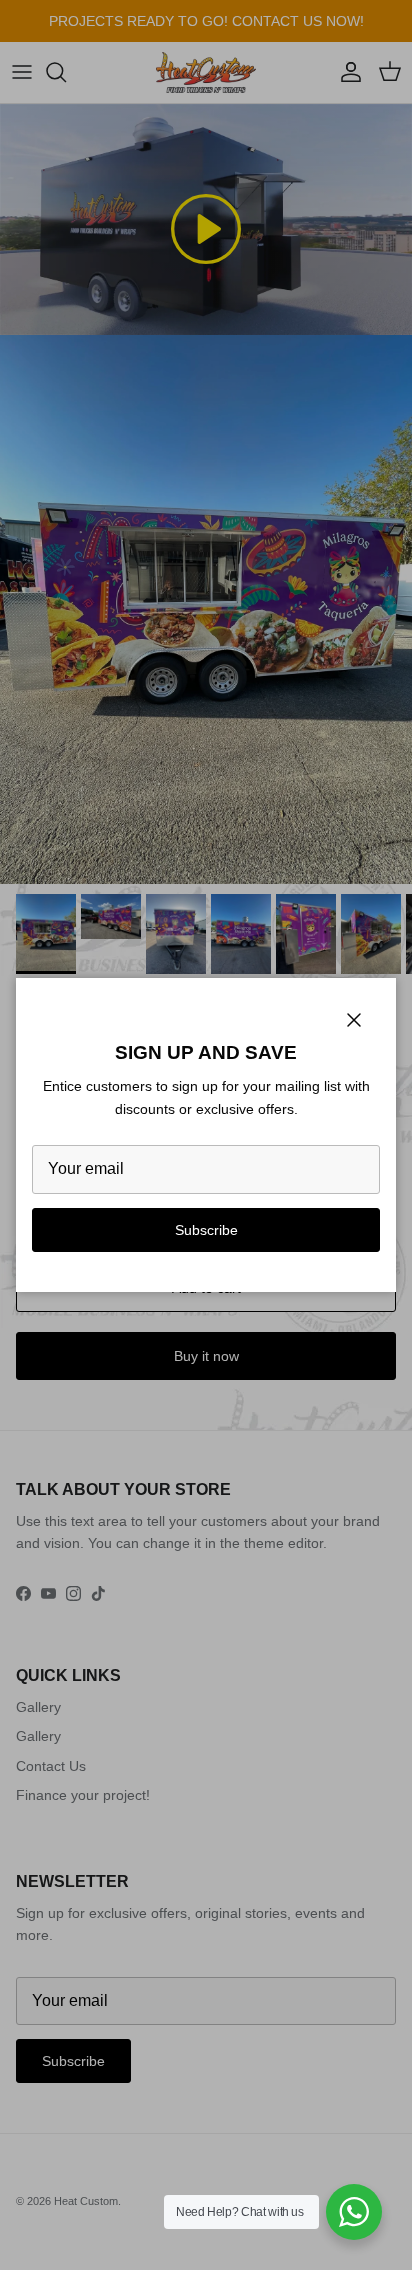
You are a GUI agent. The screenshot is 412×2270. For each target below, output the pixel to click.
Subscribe (206, 1230)
